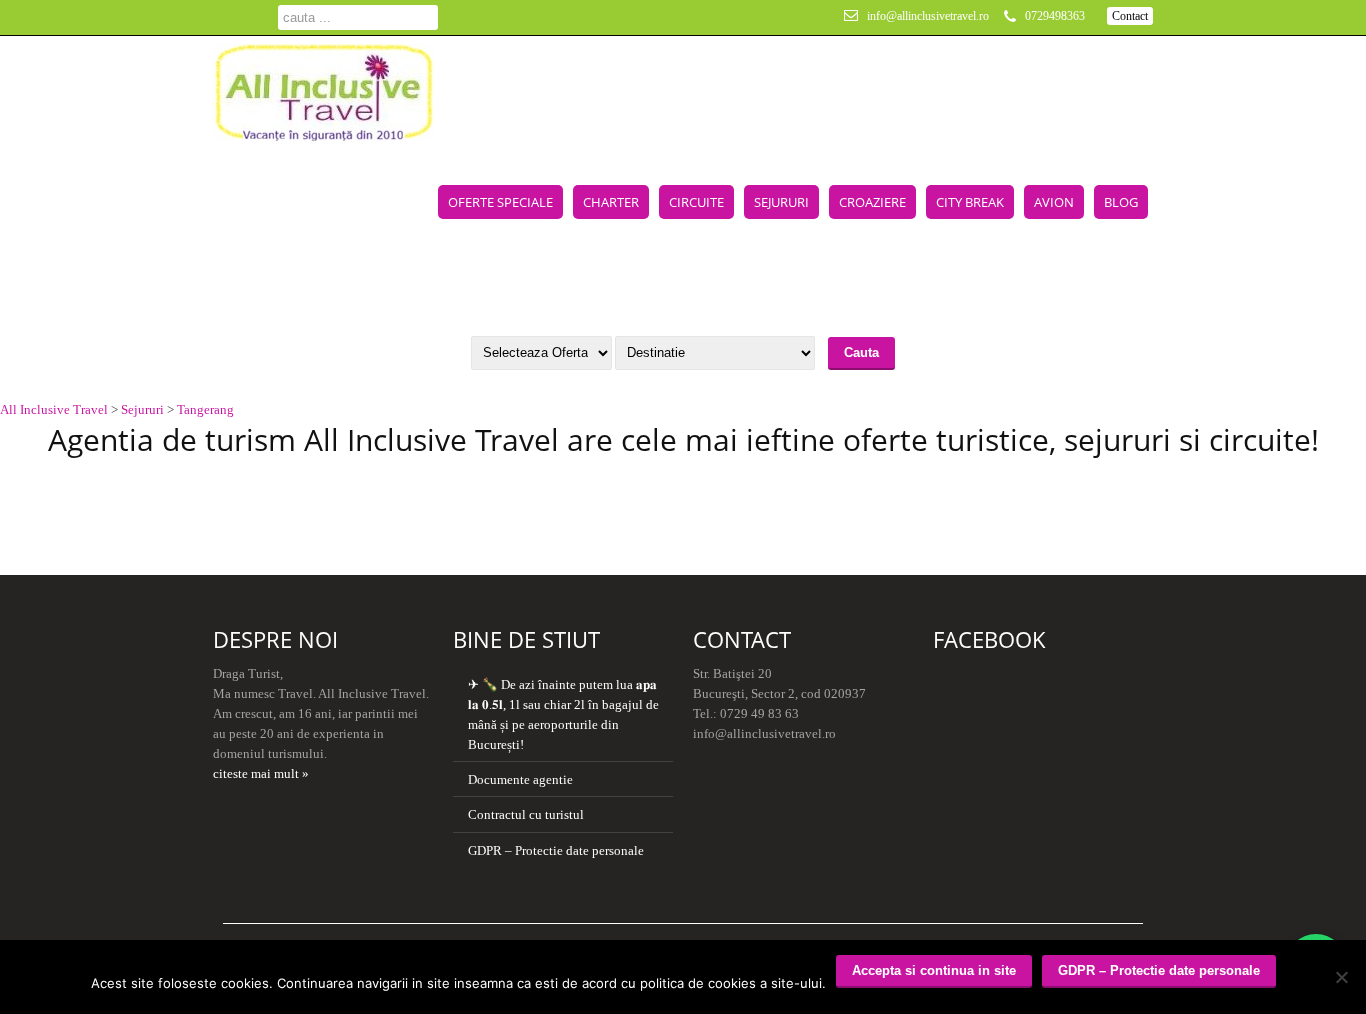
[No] (1341, 977)
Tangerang (205, 409)
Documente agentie (520, 779)
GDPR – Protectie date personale (556, 850)
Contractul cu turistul (526, 814)
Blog (1121, 202)
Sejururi (781, 202)
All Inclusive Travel (54, 409)
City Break (970, 202)
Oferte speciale (500, 202)
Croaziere (872, 202)
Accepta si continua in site (934, 970)
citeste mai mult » (261, 773)
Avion (1054, 202)
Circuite (696, 202)
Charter (611, 202)
